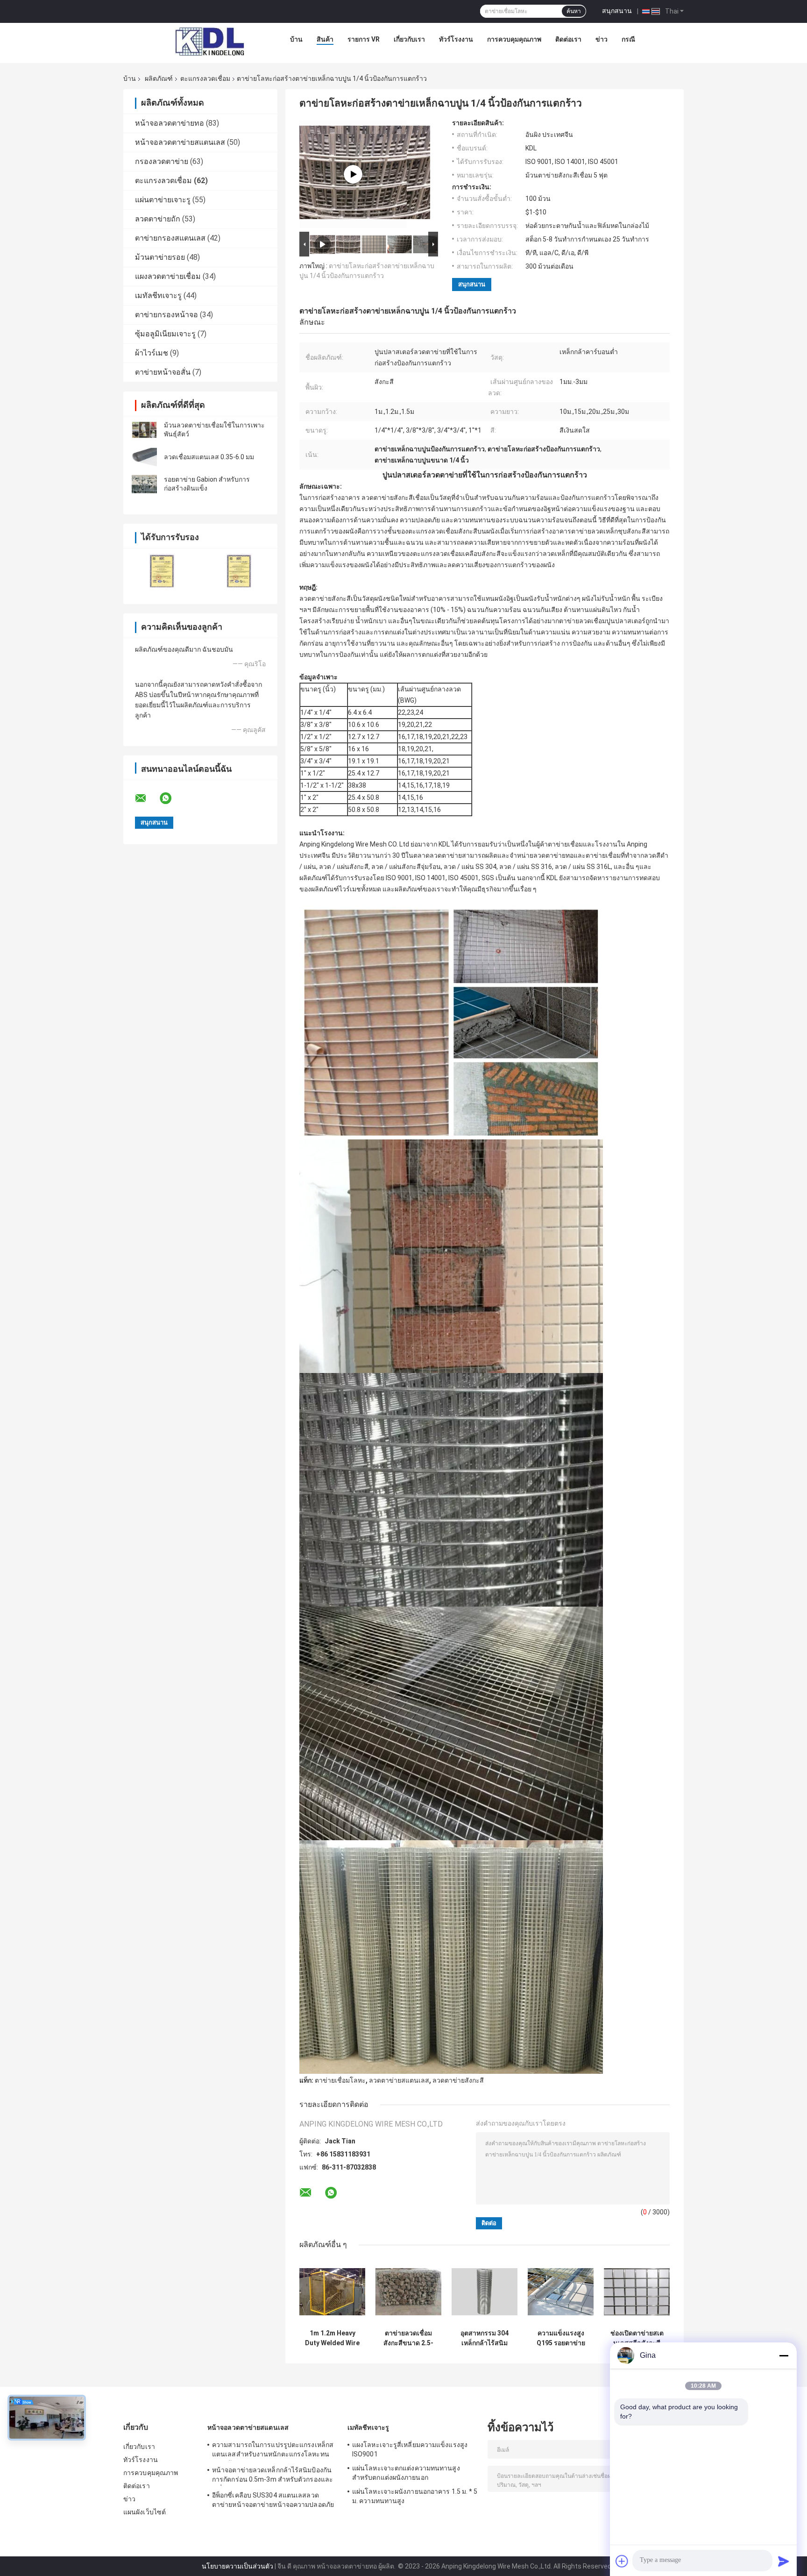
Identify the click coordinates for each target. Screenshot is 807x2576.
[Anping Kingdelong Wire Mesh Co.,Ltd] (209, 42)
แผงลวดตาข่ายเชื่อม (168, 276)
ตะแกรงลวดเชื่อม (205, 78)
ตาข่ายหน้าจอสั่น (163, 372)
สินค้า (325, 39)
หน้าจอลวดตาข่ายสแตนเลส (180, 142)
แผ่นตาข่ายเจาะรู (163, 200)
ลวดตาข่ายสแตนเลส (399, 2080)
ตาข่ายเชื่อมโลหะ (340, 2080)
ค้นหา (574, 11)
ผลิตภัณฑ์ (159, 78)
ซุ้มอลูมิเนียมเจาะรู (165, 334)
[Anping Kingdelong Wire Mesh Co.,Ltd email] (147, 798)
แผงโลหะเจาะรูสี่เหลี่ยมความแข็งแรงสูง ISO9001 (410, 2449)
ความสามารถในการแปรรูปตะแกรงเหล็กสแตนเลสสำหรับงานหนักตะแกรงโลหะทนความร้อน (273, 2451)
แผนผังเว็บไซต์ (145, 2512)
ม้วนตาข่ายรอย (160, 257)
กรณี (628, 39)
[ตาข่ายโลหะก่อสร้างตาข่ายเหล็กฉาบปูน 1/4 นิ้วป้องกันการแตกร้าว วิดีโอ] (353, 174)
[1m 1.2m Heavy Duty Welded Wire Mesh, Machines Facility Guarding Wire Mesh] (332, 2292)
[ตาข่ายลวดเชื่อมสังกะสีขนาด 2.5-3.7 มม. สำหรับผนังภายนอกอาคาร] (408, 2292)
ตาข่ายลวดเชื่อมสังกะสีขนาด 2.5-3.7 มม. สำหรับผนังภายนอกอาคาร (409, 2338)
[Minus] (784, 2355)
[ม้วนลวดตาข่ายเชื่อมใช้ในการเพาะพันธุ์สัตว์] (144, 430)
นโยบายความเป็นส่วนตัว (237, 2566)
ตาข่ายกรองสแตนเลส (170, 238)
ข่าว (602, 39)
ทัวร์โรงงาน (456, 39)
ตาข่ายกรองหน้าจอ (166, 315)
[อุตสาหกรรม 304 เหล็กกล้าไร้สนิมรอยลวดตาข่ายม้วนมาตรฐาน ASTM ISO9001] (485, 2292)
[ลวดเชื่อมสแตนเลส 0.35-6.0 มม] (144, 457)
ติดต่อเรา (568, 39)
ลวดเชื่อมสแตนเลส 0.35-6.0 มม (209, 457)
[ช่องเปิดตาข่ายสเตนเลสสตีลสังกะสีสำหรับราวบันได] (637, 2292)
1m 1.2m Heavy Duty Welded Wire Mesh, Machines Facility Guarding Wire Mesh (332, 2338)
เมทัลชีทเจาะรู (158, 295)
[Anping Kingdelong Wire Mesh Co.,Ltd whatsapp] (171, 798)
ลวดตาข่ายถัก (158, 219)
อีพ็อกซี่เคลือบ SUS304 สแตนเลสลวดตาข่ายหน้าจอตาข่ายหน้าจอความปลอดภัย (273, 2500)
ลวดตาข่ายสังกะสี (458, 2080)
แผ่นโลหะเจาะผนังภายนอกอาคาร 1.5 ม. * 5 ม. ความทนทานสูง (415, 2496)
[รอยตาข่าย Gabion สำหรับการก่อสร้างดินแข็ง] (144, 484)
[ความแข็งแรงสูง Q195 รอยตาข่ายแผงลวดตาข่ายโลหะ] (561, 2292)
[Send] (784, 2561)
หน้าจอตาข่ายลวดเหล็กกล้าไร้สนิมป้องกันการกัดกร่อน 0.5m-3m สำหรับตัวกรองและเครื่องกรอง (273, 2476)
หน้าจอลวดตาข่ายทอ (170, 123)
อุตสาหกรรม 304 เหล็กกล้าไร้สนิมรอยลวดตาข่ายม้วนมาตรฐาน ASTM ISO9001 (485, 2338)
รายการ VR (364, 39)
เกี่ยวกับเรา (409, 39)
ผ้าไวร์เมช (152, 353)
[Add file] (622, 2561)
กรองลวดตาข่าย (162, 161)
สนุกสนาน (617, 11)
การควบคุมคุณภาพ (514, 39)
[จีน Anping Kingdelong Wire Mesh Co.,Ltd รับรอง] (162, 570)
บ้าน (296, 39)
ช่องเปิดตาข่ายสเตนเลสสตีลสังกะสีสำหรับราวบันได (637, 2338)
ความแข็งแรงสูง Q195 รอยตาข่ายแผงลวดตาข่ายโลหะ (561, 2338)
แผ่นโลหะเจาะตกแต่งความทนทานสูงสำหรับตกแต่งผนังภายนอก (406, 2473)
